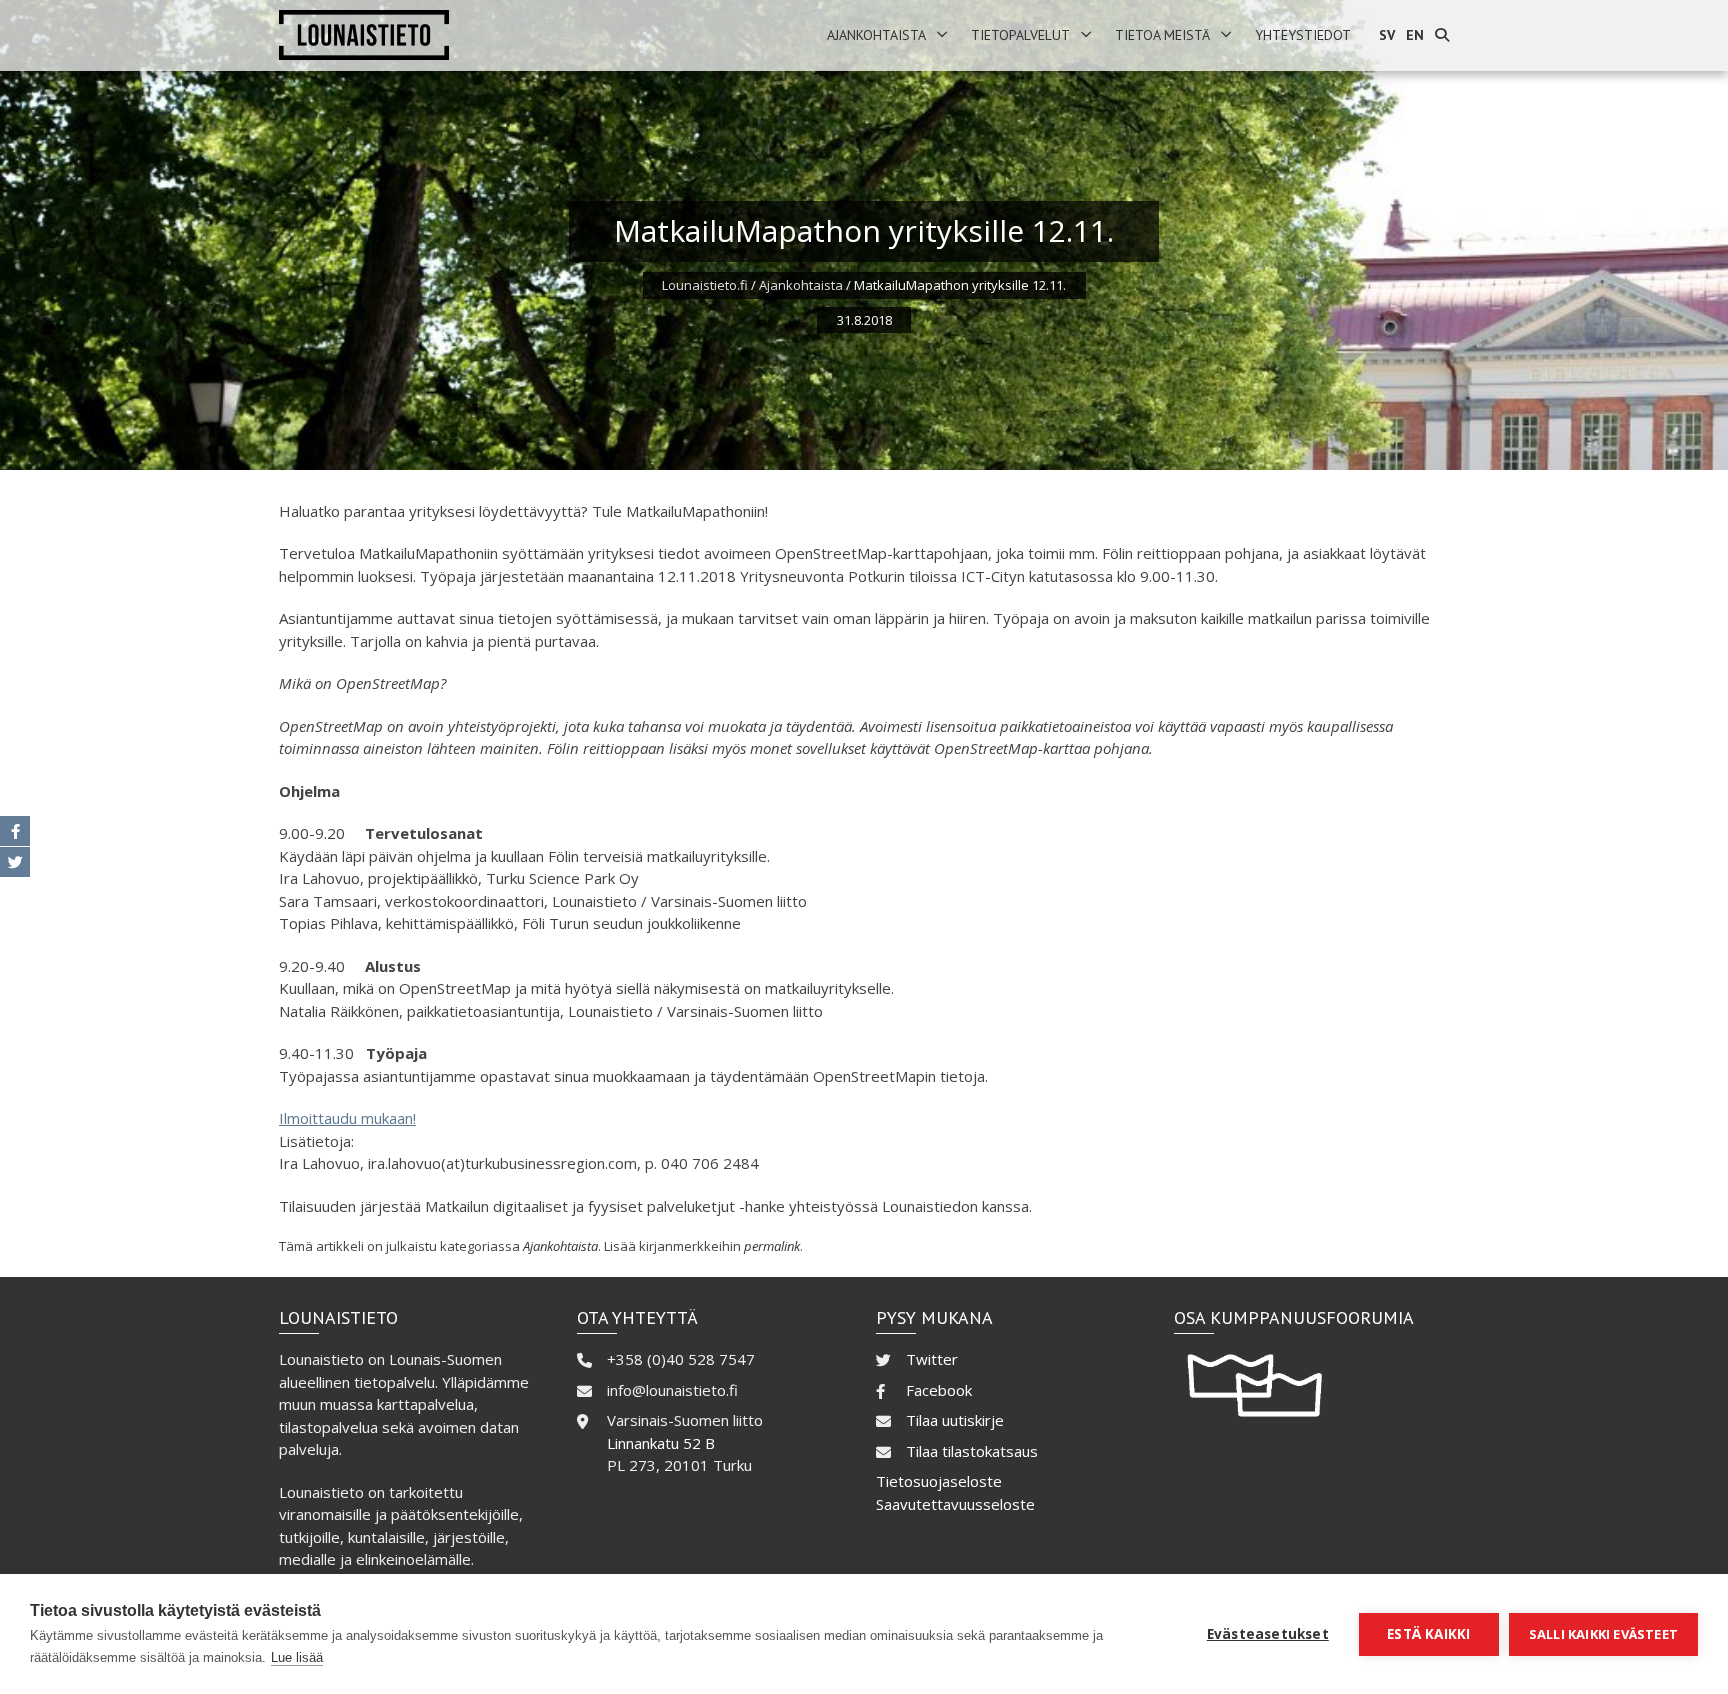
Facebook (939, 1390)
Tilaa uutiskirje (955, 1420)
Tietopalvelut (1020, 35)
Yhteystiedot (1303, 35)
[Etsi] (1442, 35)
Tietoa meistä (1162, 35)
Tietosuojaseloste (939, 1481)
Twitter (932, 1359)
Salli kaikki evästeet (1603, 1634)
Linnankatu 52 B (661, 1443)
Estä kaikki (1428, 1634)
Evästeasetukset (1268, 1634)
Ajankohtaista (876, 35)
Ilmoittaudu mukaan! (347, 1118)
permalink (772, 1246)
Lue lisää (297, 1657)
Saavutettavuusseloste (955, 1504)
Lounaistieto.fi (705, 285)
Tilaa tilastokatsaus (972, 1451)
